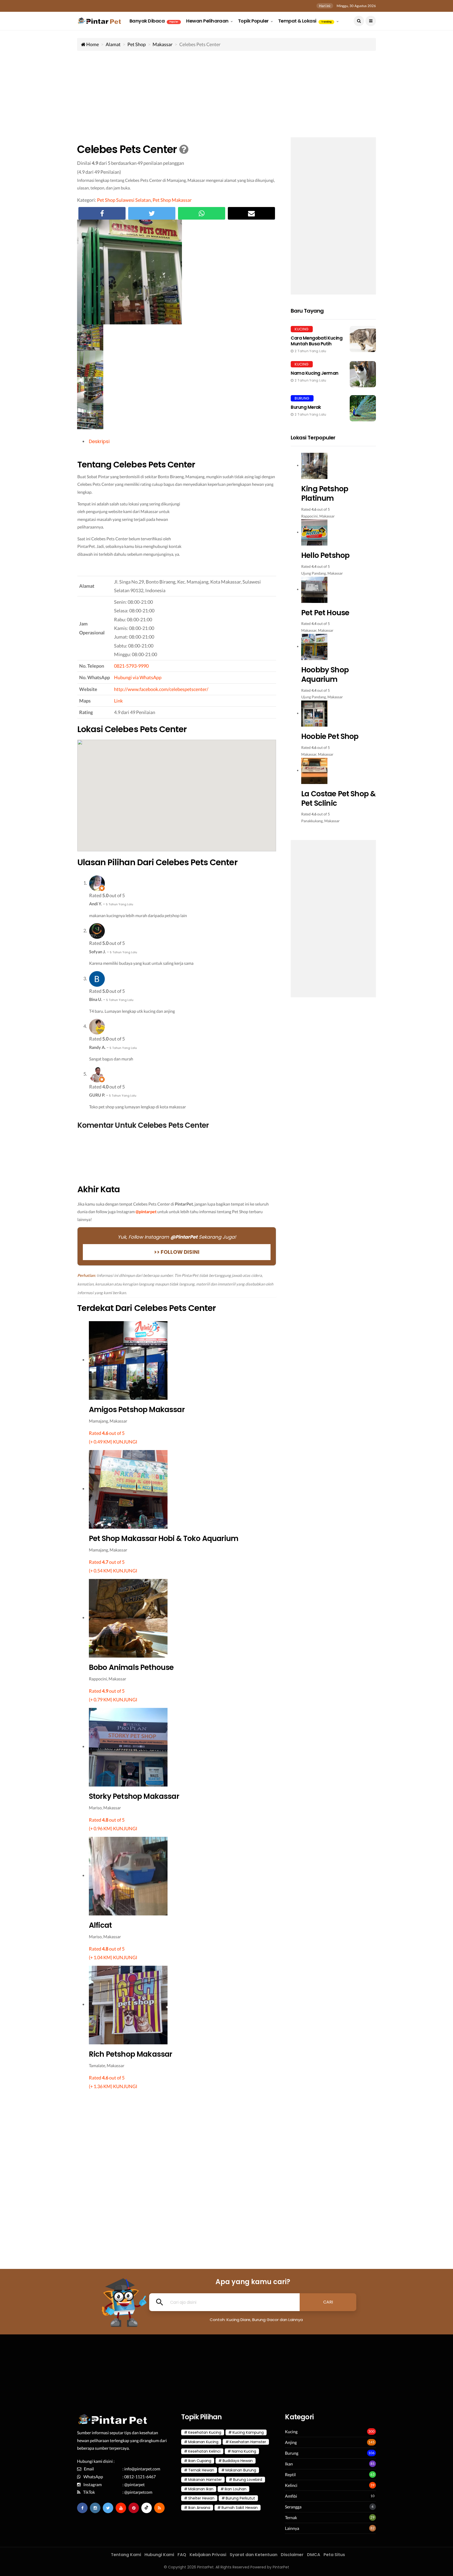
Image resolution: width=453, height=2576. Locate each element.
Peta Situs (334, 2555)
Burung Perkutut (240, 2498)
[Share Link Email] (251, 213)
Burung (292, 2453)
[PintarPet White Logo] (113, 2422)
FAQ (182, 2555)
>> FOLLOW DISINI (177, 1252)
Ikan (289, 2464)
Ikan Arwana (199, 2508)
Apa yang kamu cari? (253, 2282)
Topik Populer (254, 21)
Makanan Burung (241, 2470)
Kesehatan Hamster (248, 2442)
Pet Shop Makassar (172, 200)
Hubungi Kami (159, 2555)
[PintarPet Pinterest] (134, 2508)
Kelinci (291, 2485)
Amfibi (291, 2496)
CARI (328, 2302)
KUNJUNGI (125, 1442)
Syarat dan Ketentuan (254, 2555)
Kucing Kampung (248, 2432)
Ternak (291, 2517)
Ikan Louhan (236, 2489)
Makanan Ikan (201, 2489)
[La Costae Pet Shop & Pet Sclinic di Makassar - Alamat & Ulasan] (333, 631)
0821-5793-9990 (131, 666)
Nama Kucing (244, 2451)
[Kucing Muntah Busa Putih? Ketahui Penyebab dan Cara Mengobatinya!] (333, 340)
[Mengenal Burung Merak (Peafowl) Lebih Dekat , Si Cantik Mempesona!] (333, 408)
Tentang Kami (126, 2555)
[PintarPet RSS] (159, 2508)
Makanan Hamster (205, 2480)
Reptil (290, 2474)
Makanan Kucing (203, 2442)
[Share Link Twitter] (152, 213)
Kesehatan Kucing (205, 2432)
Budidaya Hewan (238, 2461)
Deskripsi (99, 441)
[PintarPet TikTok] (147, 2508)
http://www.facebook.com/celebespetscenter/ (161, 689)
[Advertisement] (226, 93)
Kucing (291, 2431)
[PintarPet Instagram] (95, 2508)
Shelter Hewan (201, 2498)
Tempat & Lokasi (305, 21)
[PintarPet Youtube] (121, 2508)
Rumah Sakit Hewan (240, 2508)
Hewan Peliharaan (208, 21)
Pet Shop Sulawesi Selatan (124, 200)
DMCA (314, 2555)
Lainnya (292, 2528)
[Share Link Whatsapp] (202, 213)
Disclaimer (292, 2555)
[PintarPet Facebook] (82, 2508)
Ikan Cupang (200, 2461)
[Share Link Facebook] (102, 213)
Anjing (291, 2442)
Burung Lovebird (248, 2480)
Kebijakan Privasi (208, 2555)
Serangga (293, 2507)
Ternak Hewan (201, 2470)
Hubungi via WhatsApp (138, 677)
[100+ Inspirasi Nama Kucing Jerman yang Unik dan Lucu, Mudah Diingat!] (333, 374)
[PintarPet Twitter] (108, 2508)
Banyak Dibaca (154, 21)
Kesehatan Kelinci (204, 2451)
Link (118, 701)
